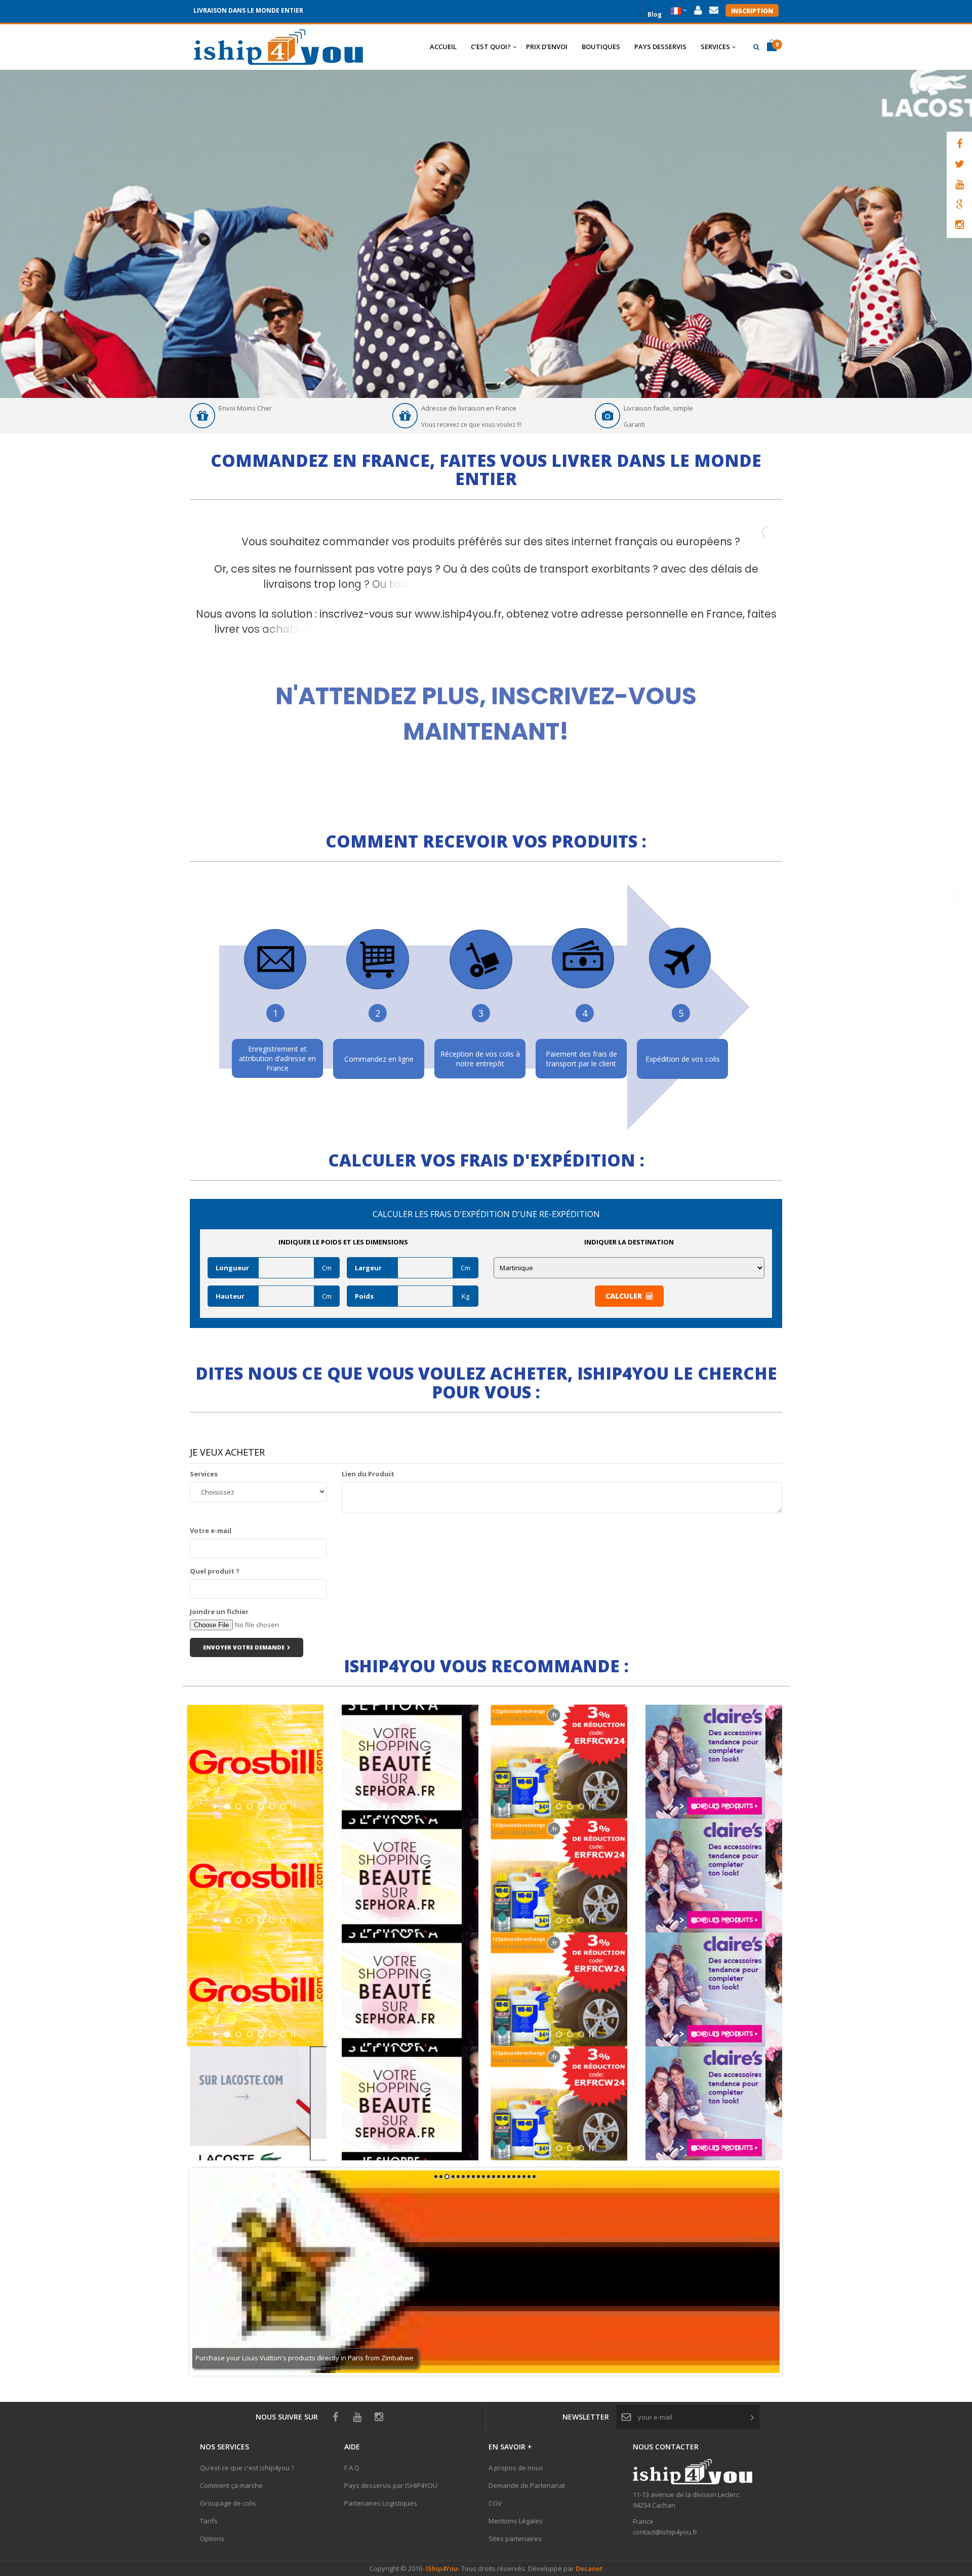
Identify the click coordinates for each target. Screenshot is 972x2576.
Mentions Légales (516, 2521)
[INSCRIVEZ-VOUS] (486, 698)
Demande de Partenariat (527, 2485)
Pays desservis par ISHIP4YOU (391, 2485)
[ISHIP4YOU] (278, 47)
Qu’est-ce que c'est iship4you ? (247, 2468)
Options (212, 2539)
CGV (495, 2503)
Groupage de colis (228, 2503)
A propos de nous (516, 2468)
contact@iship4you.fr (665, 2532)
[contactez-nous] (714, 10)
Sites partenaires (515, 2539)
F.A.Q (352, 2468)
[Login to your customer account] (698, 10)
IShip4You (441, 2568)
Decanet (589, 2568)
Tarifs (209, 2521)
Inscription (752, 11)
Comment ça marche (231, 2485)
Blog (655, 13)
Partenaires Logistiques (381, 2503)
